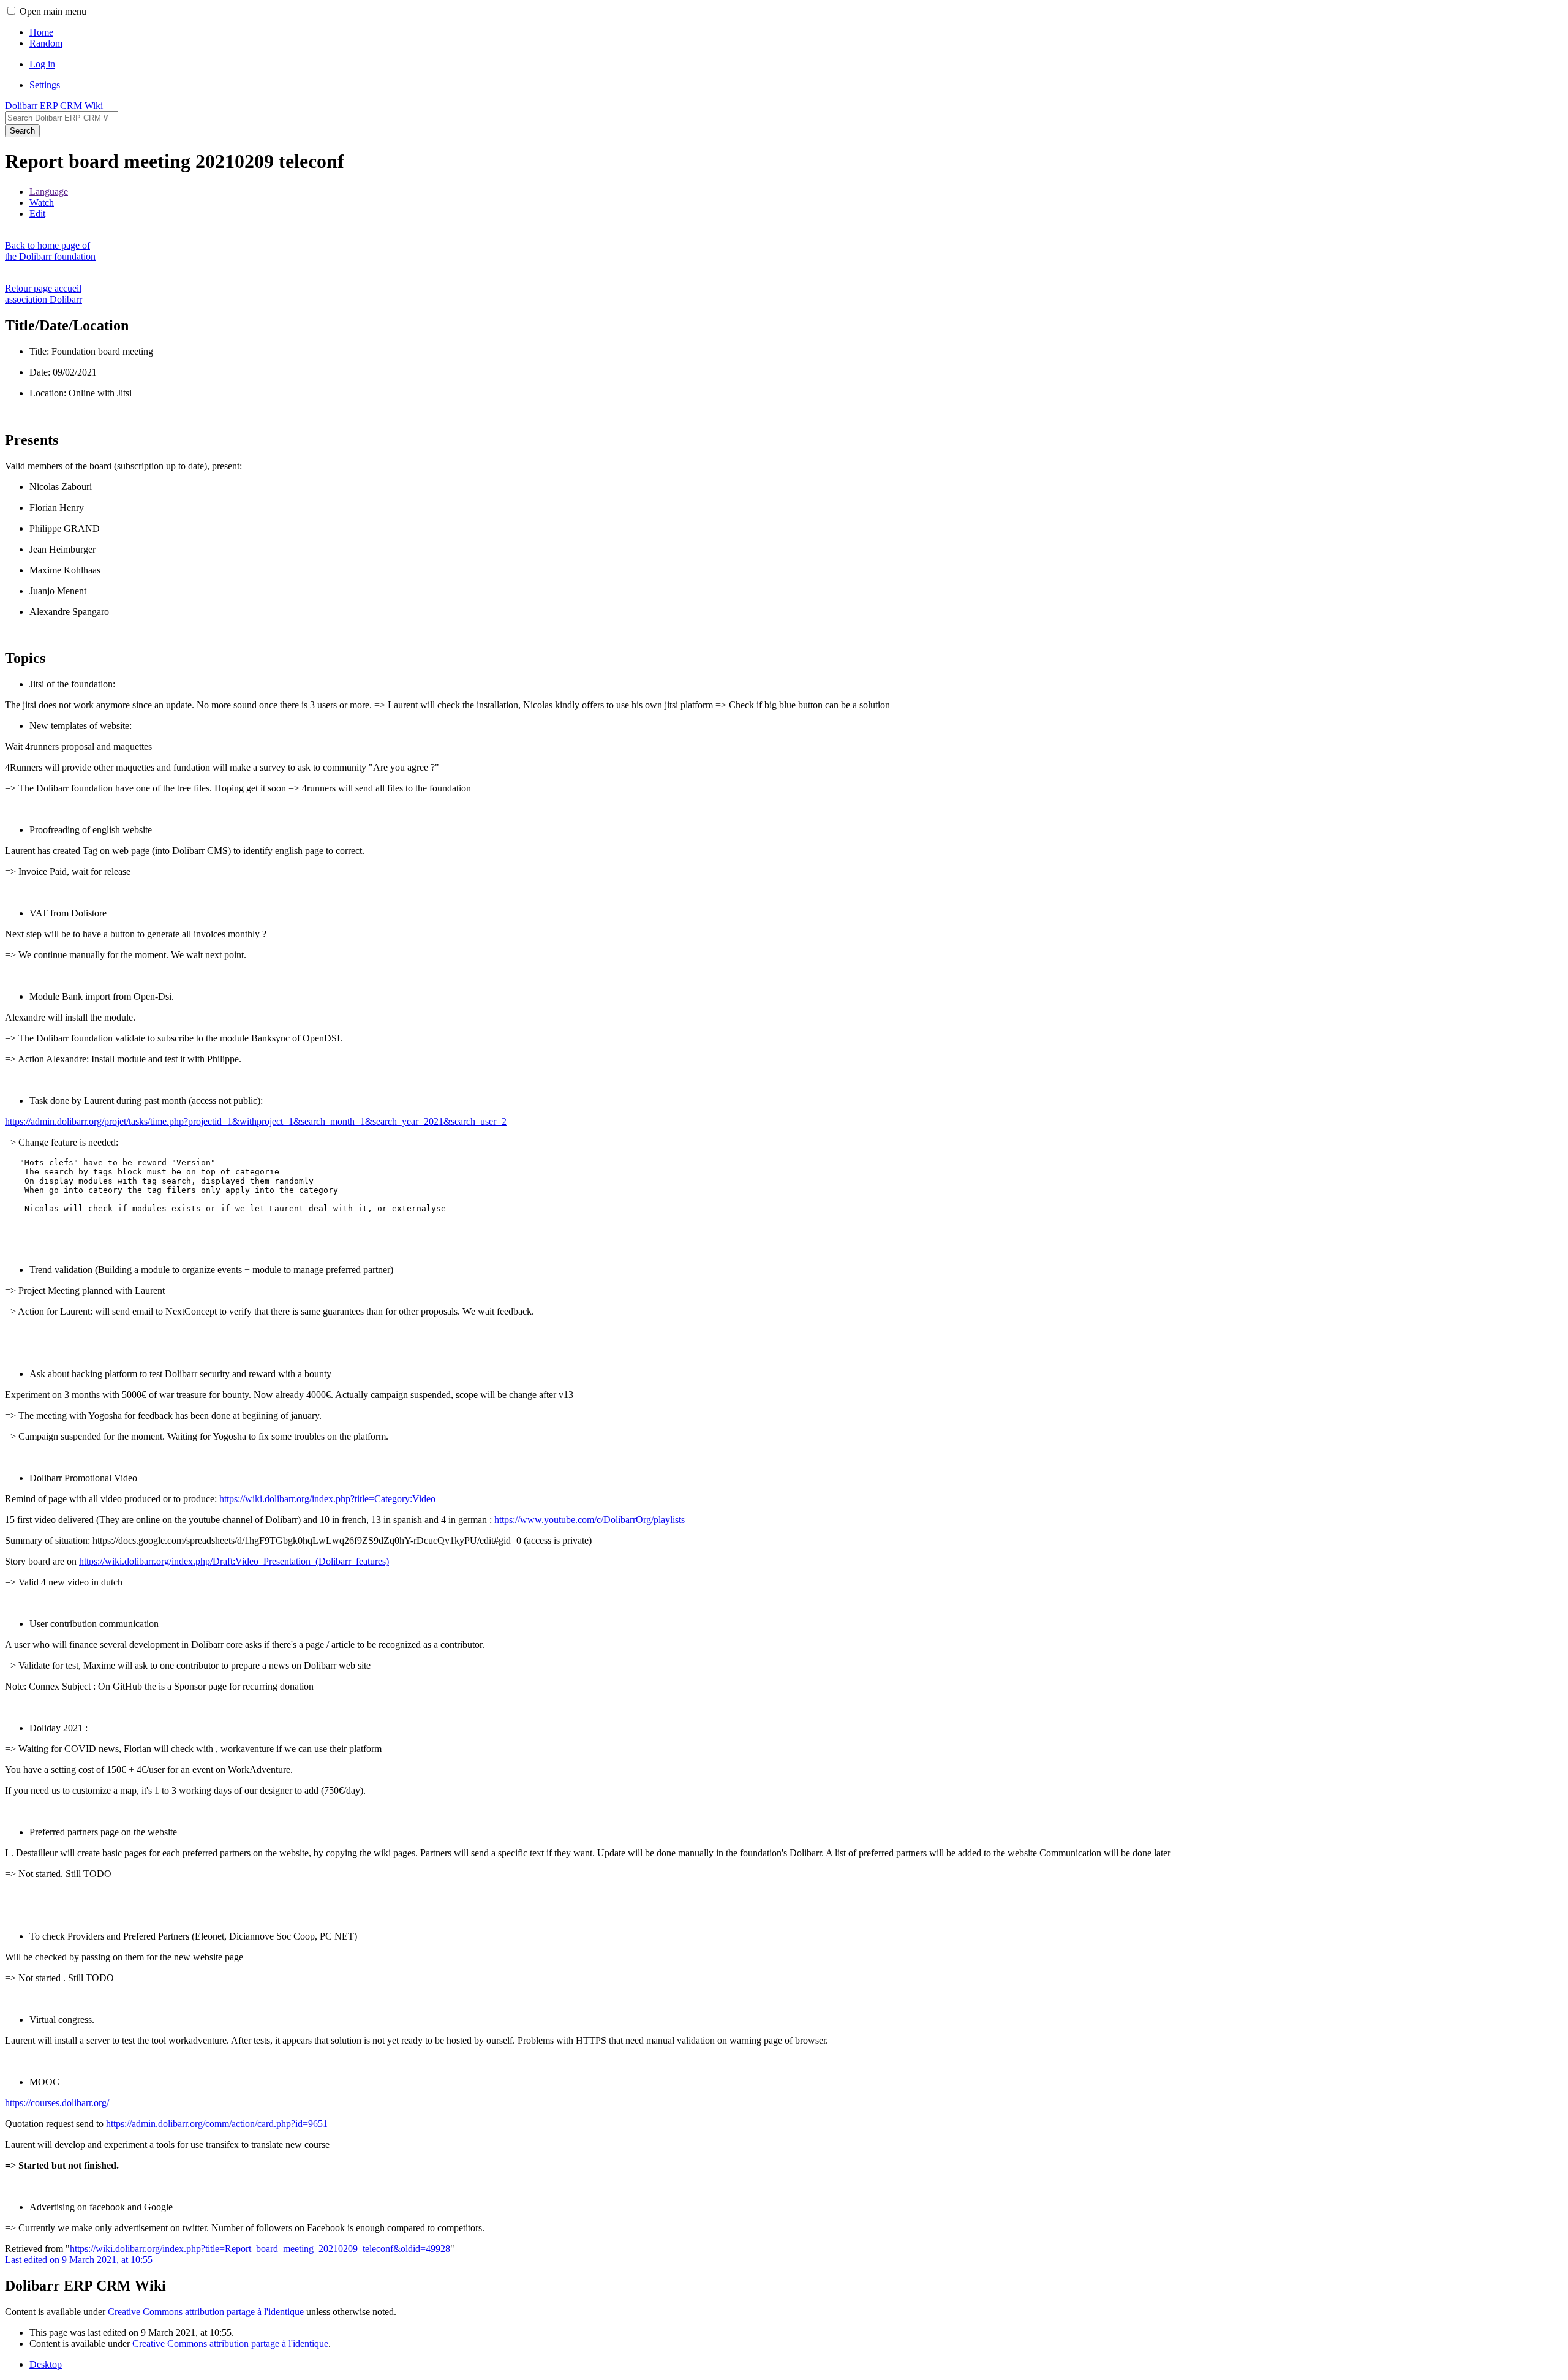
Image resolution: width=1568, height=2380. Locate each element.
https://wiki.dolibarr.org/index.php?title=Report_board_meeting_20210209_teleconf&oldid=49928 (260, 2249)
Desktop (46, 2364)
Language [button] (49, 191)
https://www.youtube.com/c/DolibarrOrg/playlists (590, 1520)
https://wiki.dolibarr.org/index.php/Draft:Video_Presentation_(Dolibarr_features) (234, 1561)
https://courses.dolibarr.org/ (57, 2103)
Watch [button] (42, 202)
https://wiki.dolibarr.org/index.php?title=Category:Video (327, 1499)
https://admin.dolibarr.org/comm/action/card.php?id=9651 (217, 2124)
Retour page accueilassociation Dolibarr (43, 294)
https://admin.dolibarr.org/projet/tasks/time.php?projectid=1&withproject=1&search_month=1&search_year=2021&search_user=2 (256, 1121)
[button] (11, 11)
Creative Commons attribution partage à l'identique (206, 2312)
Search (22, 131)
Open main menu (53, 11)
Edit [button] (37, 213)
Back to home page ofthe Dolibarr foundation (50, 251)
